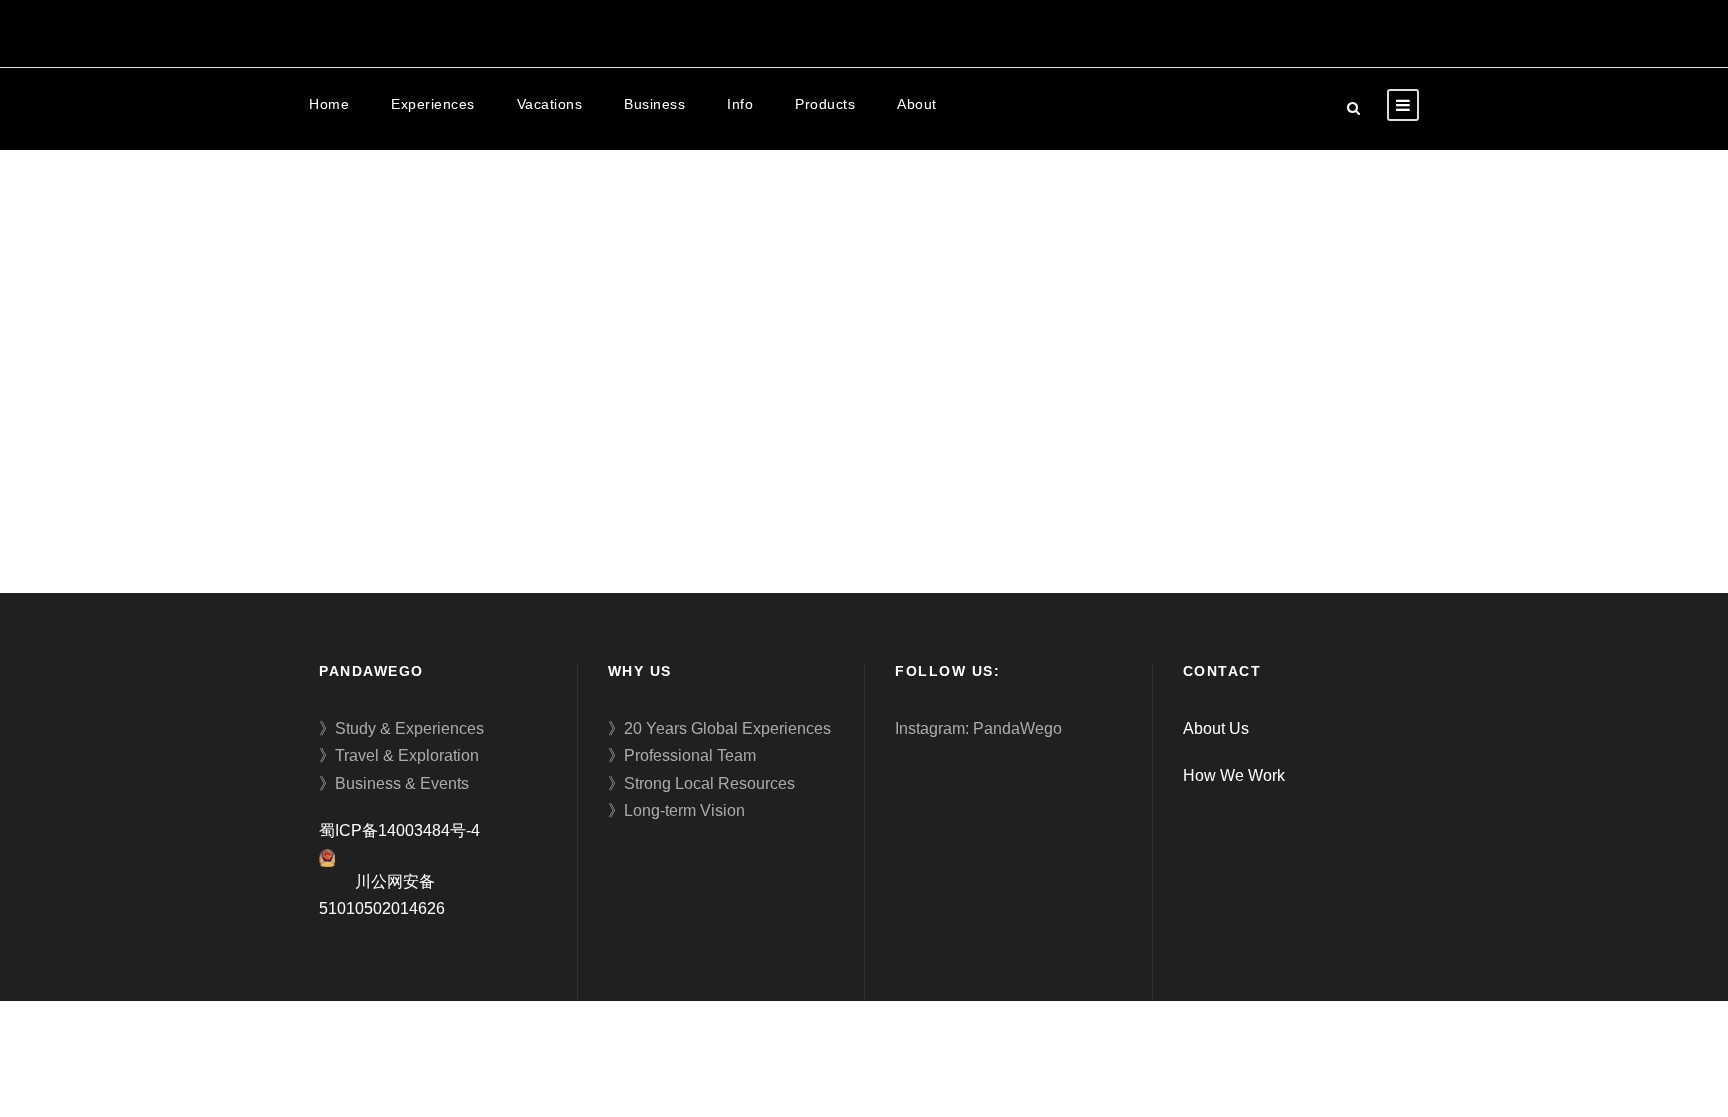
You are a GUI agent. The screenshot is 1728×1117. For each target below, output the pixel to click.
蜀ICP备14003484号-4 (399, 830)
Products (825, 104)
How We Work (1234, 775)
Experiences (433, 104)
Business (654, 104)
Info (740, 104)
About (917, 104)
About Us (1216, 728)
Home (329, 104)
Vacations (550, 104)
